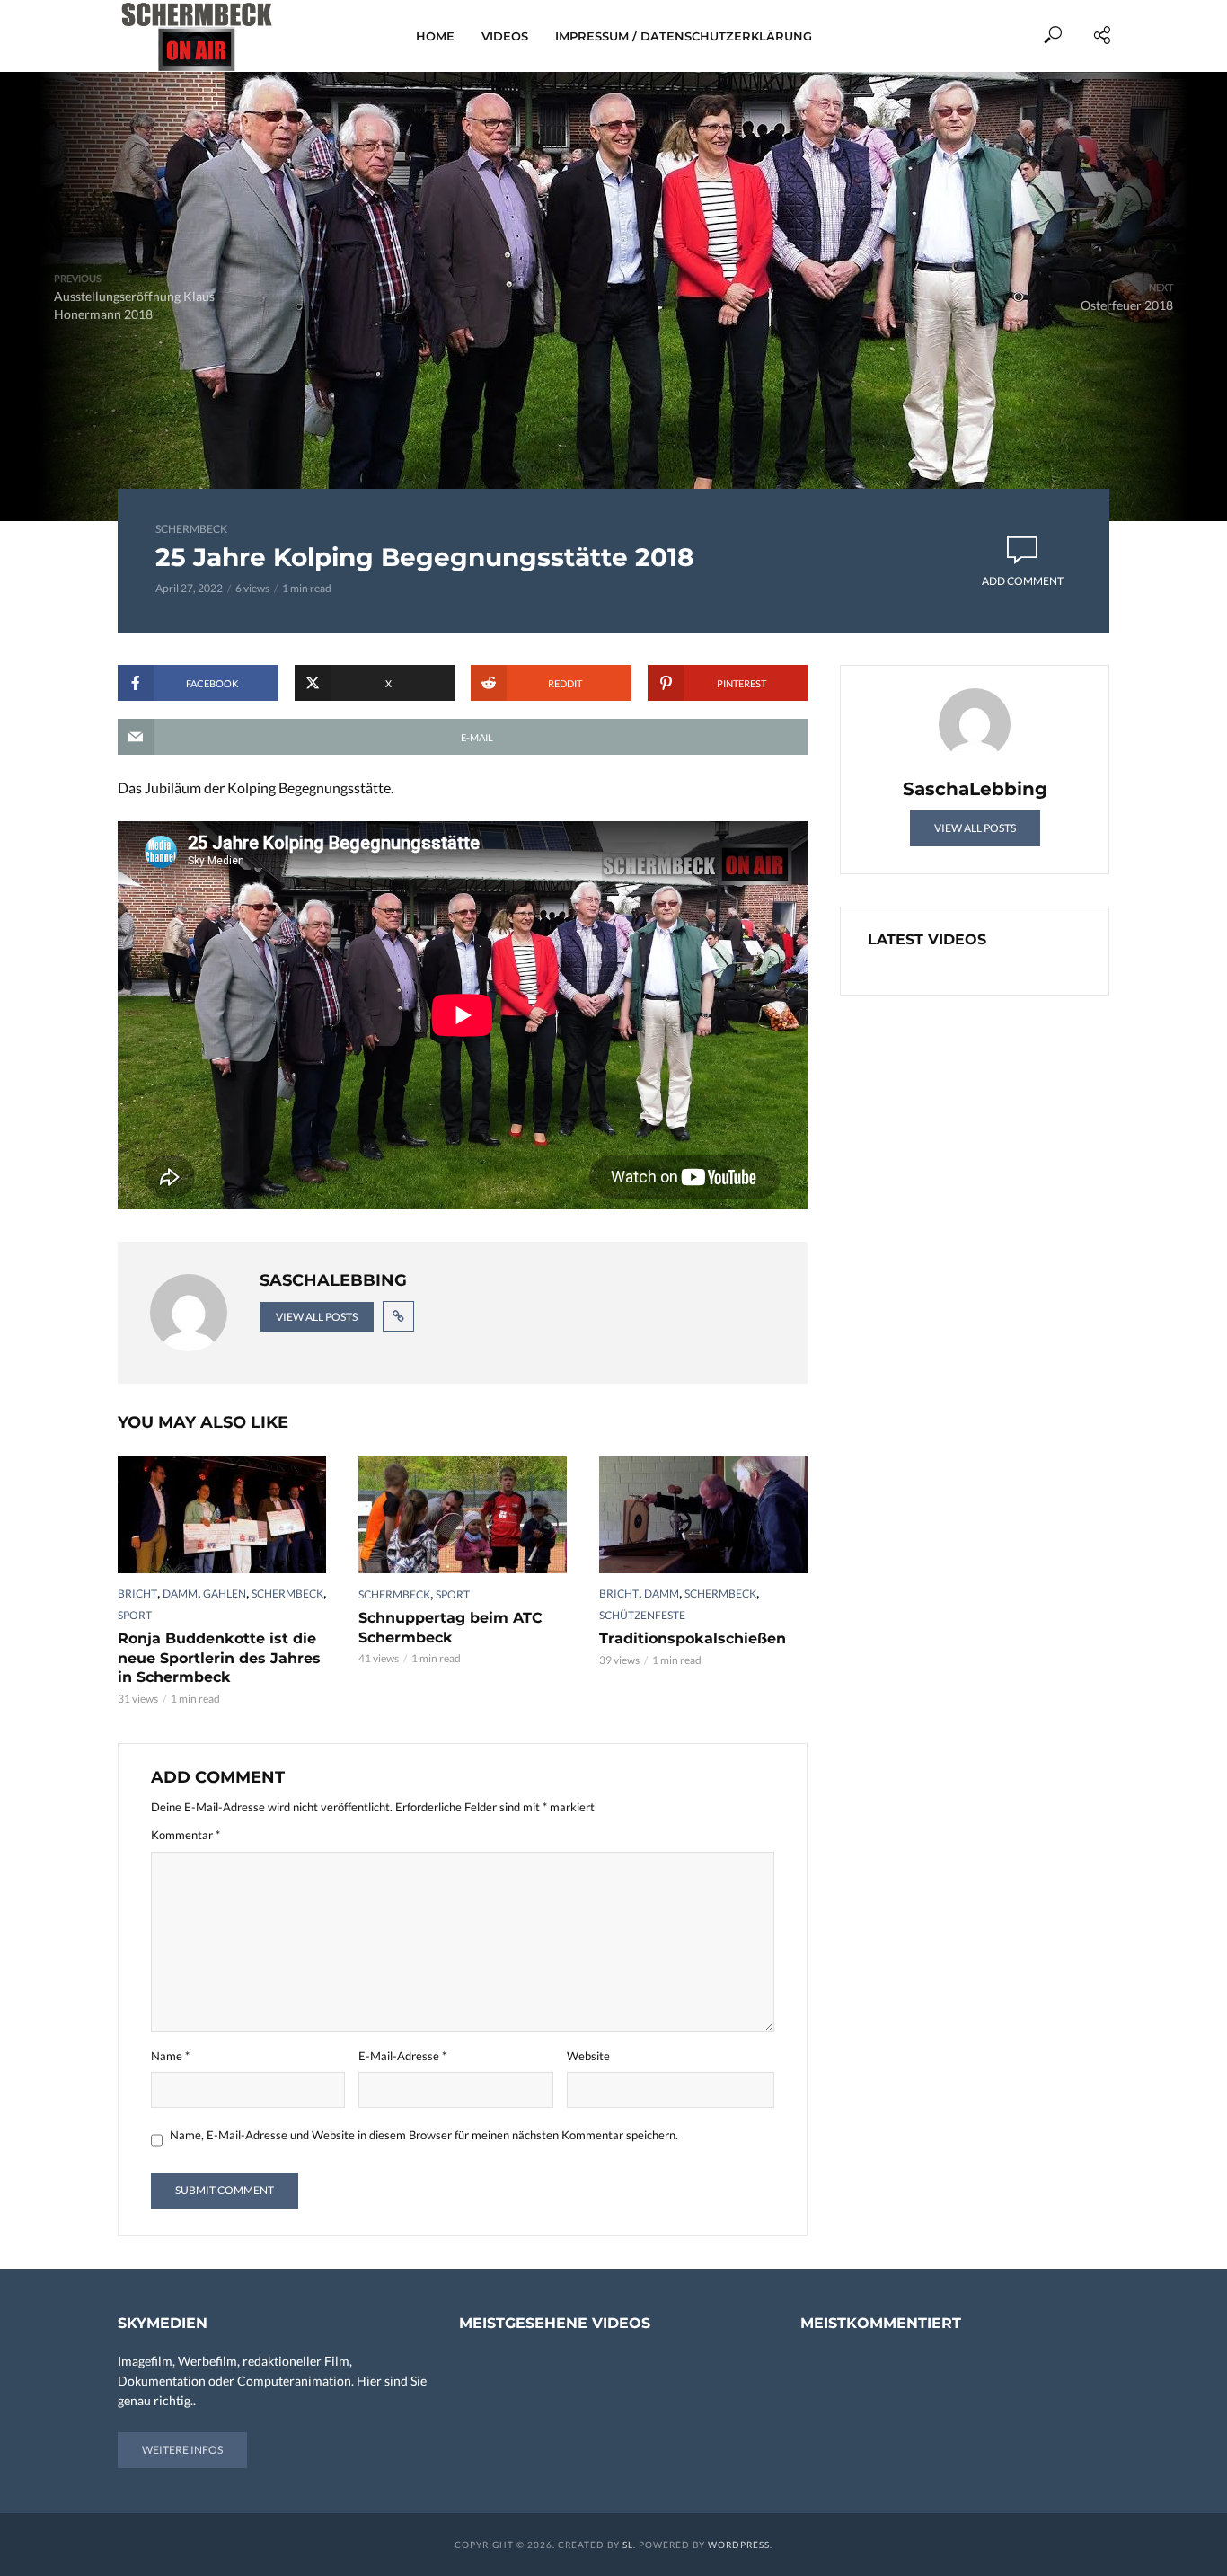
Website (588, 2056)
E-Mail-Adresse (402, 2056)
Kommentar (185, 1835)
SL (628, 2545)
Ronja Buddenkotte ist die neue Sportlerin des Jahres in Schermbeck (219, 1658)
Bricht (137, 1593)
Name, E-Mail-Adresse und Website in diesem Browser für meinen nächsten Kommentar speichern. (424, 2135)
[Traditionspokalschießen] (703, 1515)
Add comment (1023, 581)
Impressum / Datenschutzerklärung (684, 36)
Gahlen (225, 1593)
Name (170, 2056)
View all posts (317, 1317)
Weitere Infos (182, 2450)
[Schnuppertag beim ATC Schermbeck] (463, 1515)
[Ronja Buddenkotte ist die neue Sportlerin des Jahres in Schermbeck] (222, 1515)
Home (435, 36)
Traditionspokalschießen (693, 1638)
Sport (135, 1615)
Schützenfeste (642, 1615)
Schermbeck (191, 529)
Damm (180, 1593)
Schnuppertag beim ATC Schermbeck (450, 1628)
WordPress (739, 2545)
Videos (505, 36)
